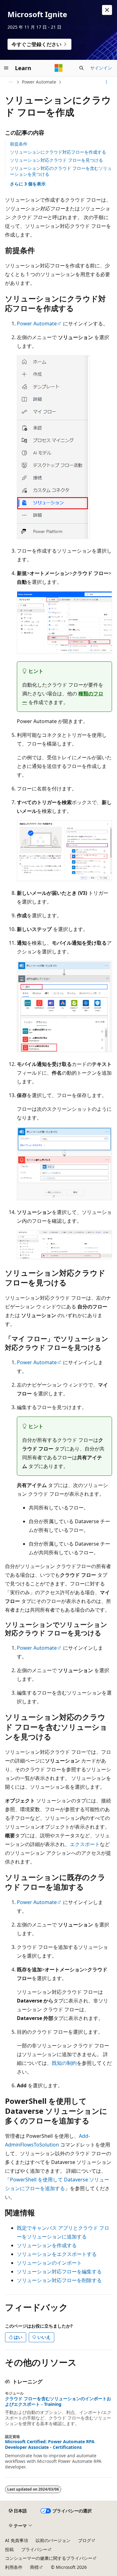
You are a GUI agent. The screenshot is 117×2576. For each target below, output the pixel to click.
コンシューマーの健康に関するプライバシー (49, 2558)
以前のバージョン (53, 2540)
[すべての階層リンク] (10, 82)
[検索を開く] (81, 68)
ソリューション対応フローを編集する (59, 2271)
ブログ (85, 2540)
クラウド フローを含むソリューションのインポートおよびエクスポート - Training (58, 2401)
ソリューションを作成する (47, 2245)
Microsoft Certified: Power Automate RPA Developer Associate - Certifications (50, 2444)
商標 (34, 2567)
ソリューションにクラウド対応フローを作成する (58, 152)
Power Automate (39, 82)
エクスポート (85, 1844)
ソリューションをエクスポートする (57, 2254)
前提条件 (19, 144)
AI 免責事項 (17, 2540)
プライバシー (34, 2549)
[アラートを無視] (107, 10)
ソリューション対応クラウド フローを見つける (56, 160)
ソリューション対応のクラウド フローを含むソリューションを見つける (61, 171)
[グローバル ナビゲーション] (6, 68)
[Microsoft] (59, 68)
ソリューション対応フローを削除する (59, 2280)
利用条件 (14, 2567)
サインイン (101, 68)
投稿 (9, 2549)
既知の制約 (64, 2063)
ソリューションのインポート (49, 2263)
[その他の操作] (107, 82)
